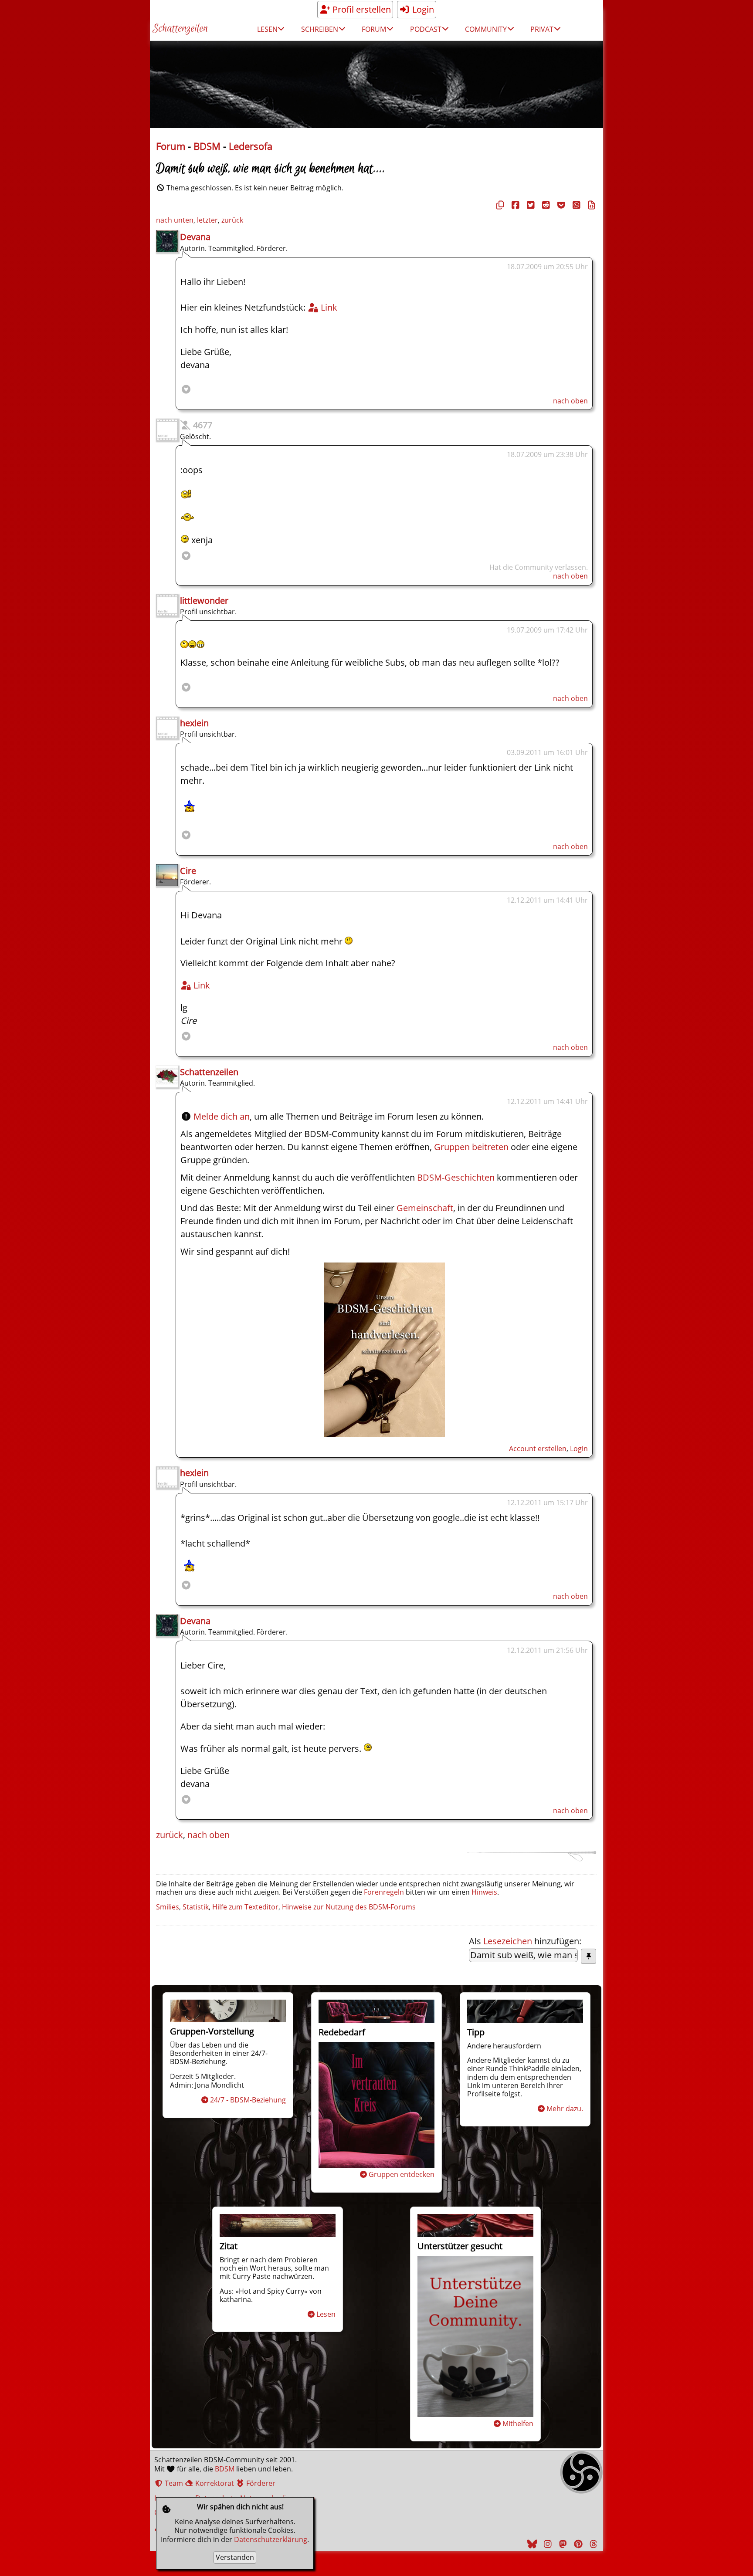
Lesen (326, 2314)
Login (422, 9)
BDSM (207, 146)
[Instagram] (546, 2544)
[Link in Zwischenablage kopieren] (499, 205)
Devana (195, 237)
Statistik (196, 1907)
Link (328, 307)
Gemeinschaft (425, 1208)
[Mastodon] (562, 2544)
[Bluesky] (531, 2544)
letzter (207, 220)
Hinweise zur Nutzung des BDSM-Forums (349, 1907)
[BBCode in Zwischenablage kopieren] (590, 205)
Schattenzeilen (180, 29)
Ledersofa (251, 146)
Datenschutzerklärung (271, 2539)
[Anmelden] (384, 1434)
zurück (232, 220)
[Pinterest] (577, 2544)
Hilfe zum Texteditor (245, 1907)
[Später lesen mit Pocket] (560, 205)
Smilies (168, 1907)
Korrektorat (214, 2483)
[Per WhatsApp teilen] (575, 205)
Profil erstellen (361, 9)
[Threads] (592, 2544)
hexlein (194, 723)
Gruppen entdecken (402, 2174)
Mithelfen (518, 2424)
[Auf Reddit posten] (545, 205)
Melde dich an (222, 1116)
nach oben (570, 401)
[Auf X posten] (529, 205)
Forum (171, 146)
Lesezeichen (508, 1941)
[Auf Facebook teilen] (514, 205)
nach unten (175, 220)
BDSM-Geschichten (456, 1177)
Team (173, 2483)
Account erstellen (538, 1449)
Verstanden (235, 2557)
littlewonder (204, 601)
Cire (188, 871)
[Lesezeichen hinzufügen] (588, 1956)
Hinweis (484, 1892)
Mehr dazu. (565, 2109)
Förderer (260, 2483)
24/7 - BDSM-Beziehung (248, 2100)
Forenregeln (384, 1892)
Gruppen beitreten (471, 1147)
